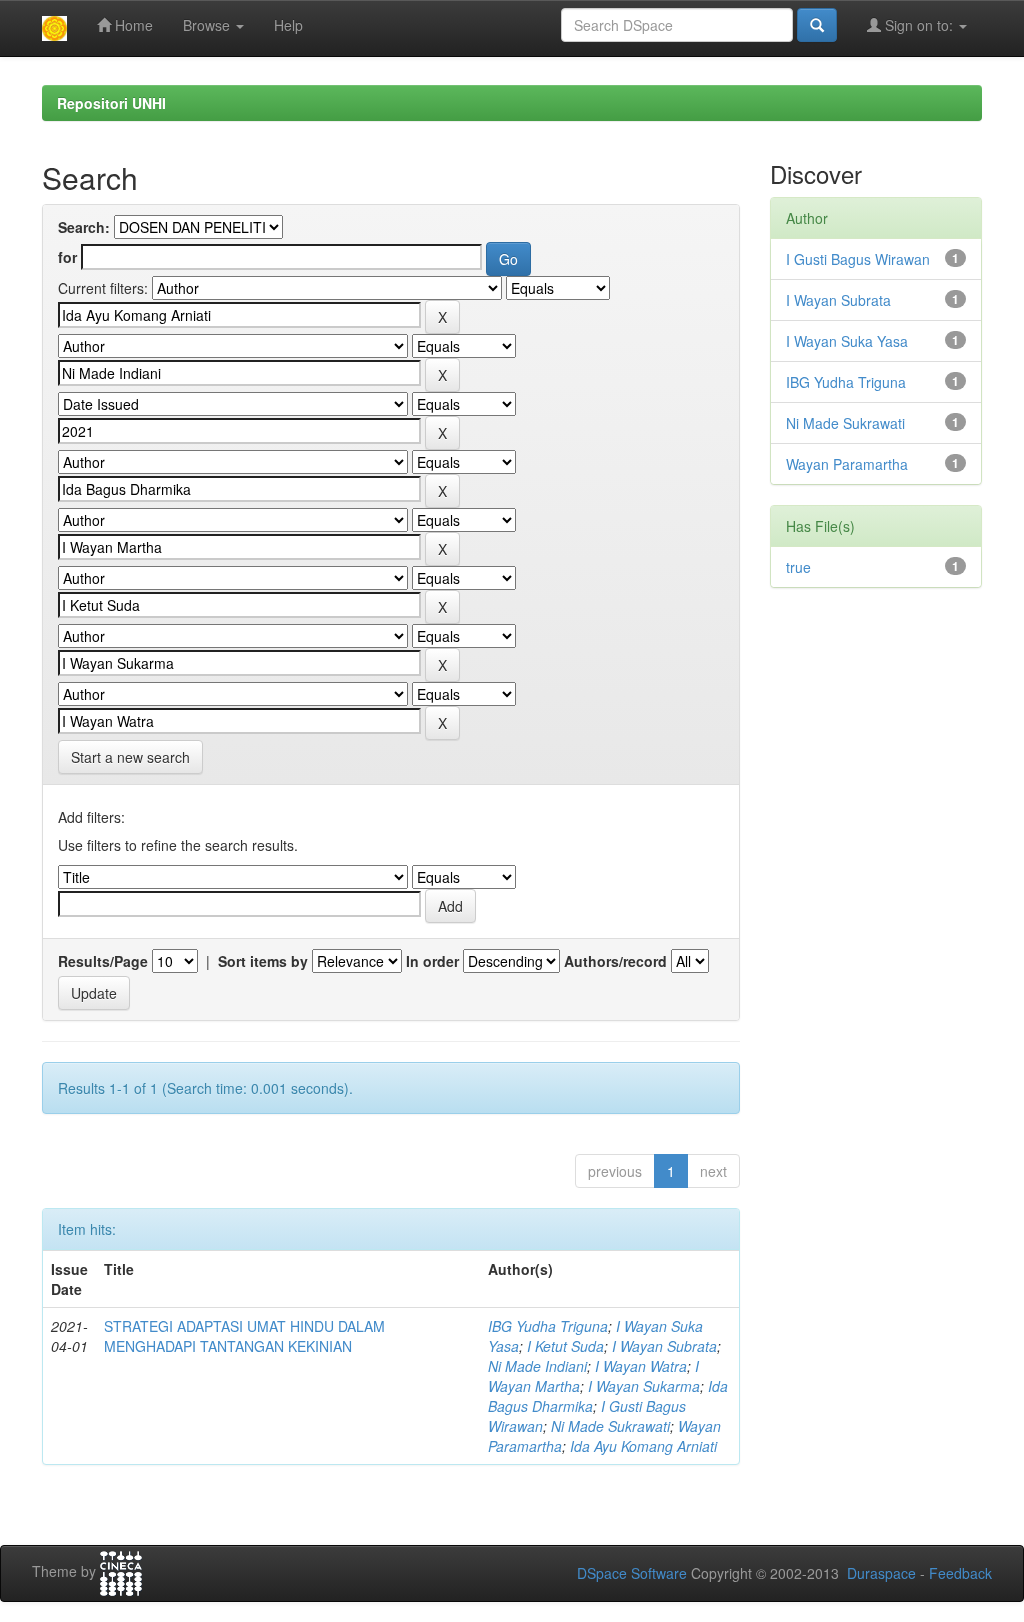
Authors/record (615, 961)
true (798, 567)
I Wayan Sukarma (644, 1386)
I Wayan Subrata (664, 1346)
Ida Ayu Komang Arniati (643, 1446)
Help (288, 25)
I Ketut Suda (565, 1346)
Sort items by (263, 961)
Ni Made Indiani (537, 1366)
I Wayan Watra (641, 1366)
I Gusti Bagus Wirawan (858, 259)
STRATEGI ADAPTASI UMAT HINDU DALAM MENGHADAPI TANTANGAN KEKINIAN (244, 1336)
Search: (84, 227)
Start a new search (130, 757)
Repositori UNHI (111, 103)
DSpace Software (632, 1573)
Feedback (960, 1573)
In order (432, 961)
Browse (208, 25)
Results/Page (103, 961)
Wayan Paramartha (847, 464)
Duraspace (881, 1573)
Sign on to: (919, 25)
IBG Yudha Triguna (548, 1326)
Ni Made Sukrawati (610, 1426)
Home (132, 25)
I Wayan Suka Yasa (847, 341)
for (67, 257)
